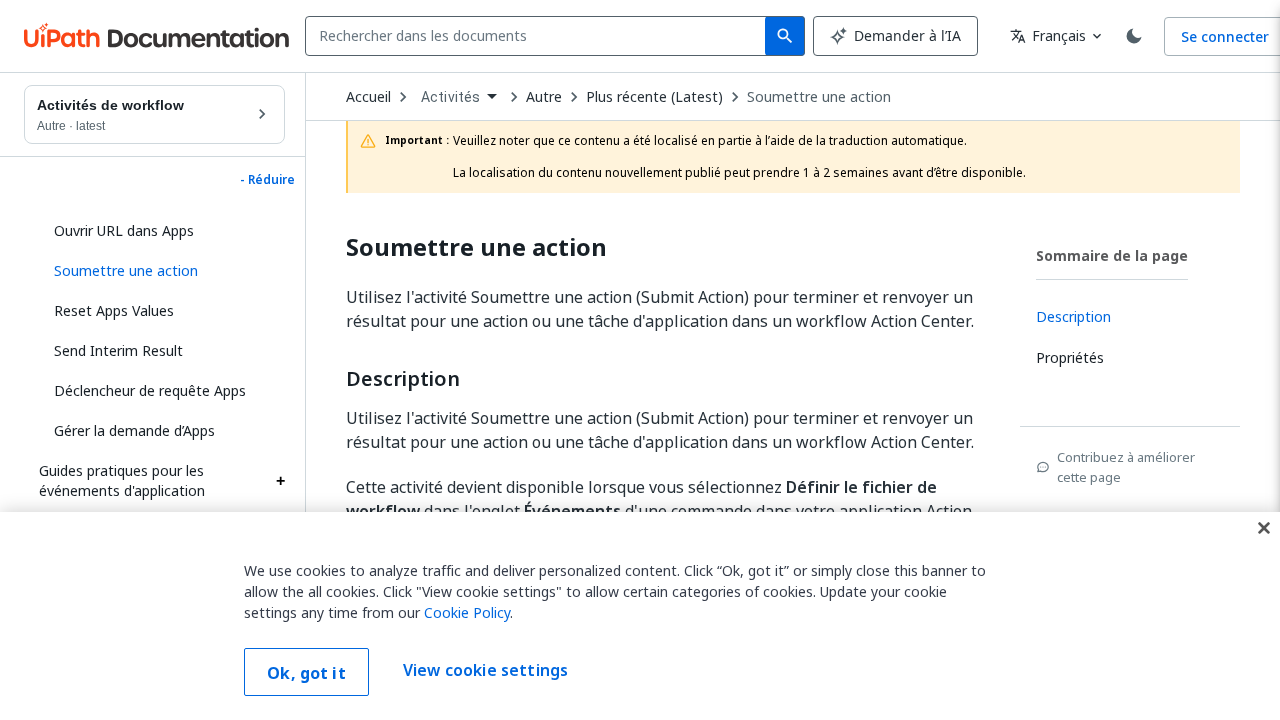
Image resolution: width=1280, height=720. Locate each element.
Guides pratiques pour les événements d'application (122, 480)
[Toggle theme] (1134, 36)
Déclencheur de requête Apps (150, 390)
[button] (162, 271)
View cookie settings (485, 670)
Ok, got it (306, 673)
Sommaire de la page (1112, 255)
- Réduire (267, 180)
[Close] (1264, 528)
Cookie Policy (467, 612)
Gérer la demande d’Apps (134, 430)
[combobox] (539, 36)
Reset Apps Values (114, 310)
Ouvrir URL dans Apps (124, 230)
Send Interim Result (118, 350)
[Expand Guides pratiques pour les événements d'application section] (280, 481)
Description (403, 379)
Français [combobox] (1048, 35)
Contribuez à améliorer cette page (1126, 467)
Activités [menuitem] (450, 97)
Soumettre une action (819, 97)
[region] (640, 616)
